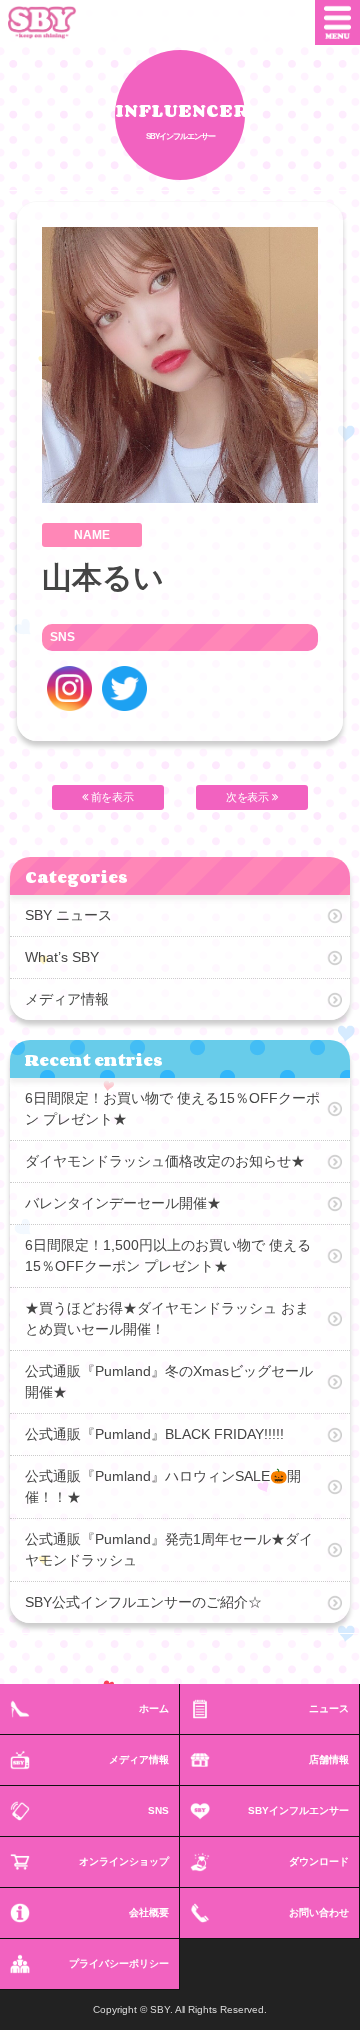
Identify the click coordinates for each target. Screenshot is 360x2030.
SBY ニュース (68, 915)
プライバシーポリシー (119, 1963)
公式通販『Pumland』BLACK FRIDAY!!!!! (154, 1434)
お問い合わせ (319, 1912)
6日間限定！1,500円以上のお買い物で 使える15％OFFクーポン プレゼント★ (168, 1255)
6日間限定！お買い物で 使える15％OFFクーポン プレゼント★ (172, 1108)
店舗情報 (329, 1759)
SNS (158, 1810)
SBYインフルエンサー (298, 1810)
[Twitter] (124, 688)
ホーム (154, 1708)
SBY (57, 22)
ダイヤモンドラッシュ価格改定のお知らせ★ (165, 1161)
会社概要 (149, 1912)
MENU (337, 22)
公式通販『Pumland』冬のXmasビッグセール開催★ (169, 1381)
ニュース (329, 1708)
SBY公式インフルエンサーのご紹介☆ (143, 1602)
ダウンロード (319, 1861)
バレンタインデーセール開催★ (123, 1203)
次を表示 (249, 797)
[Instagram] (69, 688)
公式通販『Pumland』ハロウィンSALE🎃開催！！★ (163, 1486)
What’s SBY (62, 957)
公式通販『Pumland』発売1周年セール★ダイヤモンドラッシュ (169, 1549)
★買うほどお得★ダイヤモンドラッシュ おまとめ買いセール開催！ (167, 1318)
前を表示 (111, 797)
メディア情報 (67, 999)
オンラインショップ (124, 1861)
